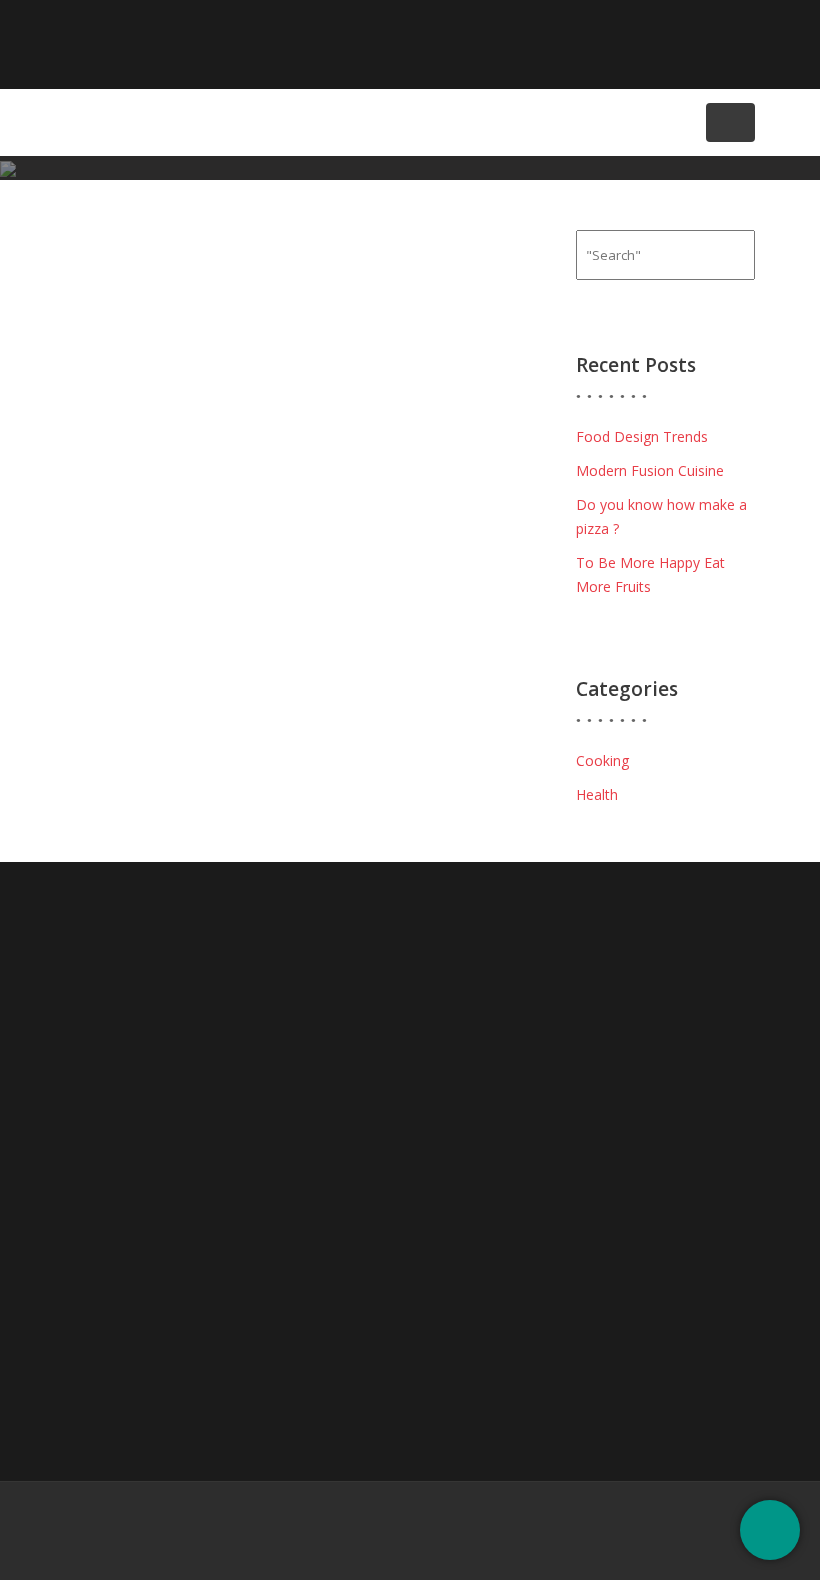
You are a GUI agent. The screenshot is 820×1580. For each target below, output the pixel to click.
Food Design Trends (642, 436)
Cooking (602, 760)
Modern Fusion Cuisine (650, 470)
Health (597, 794)
